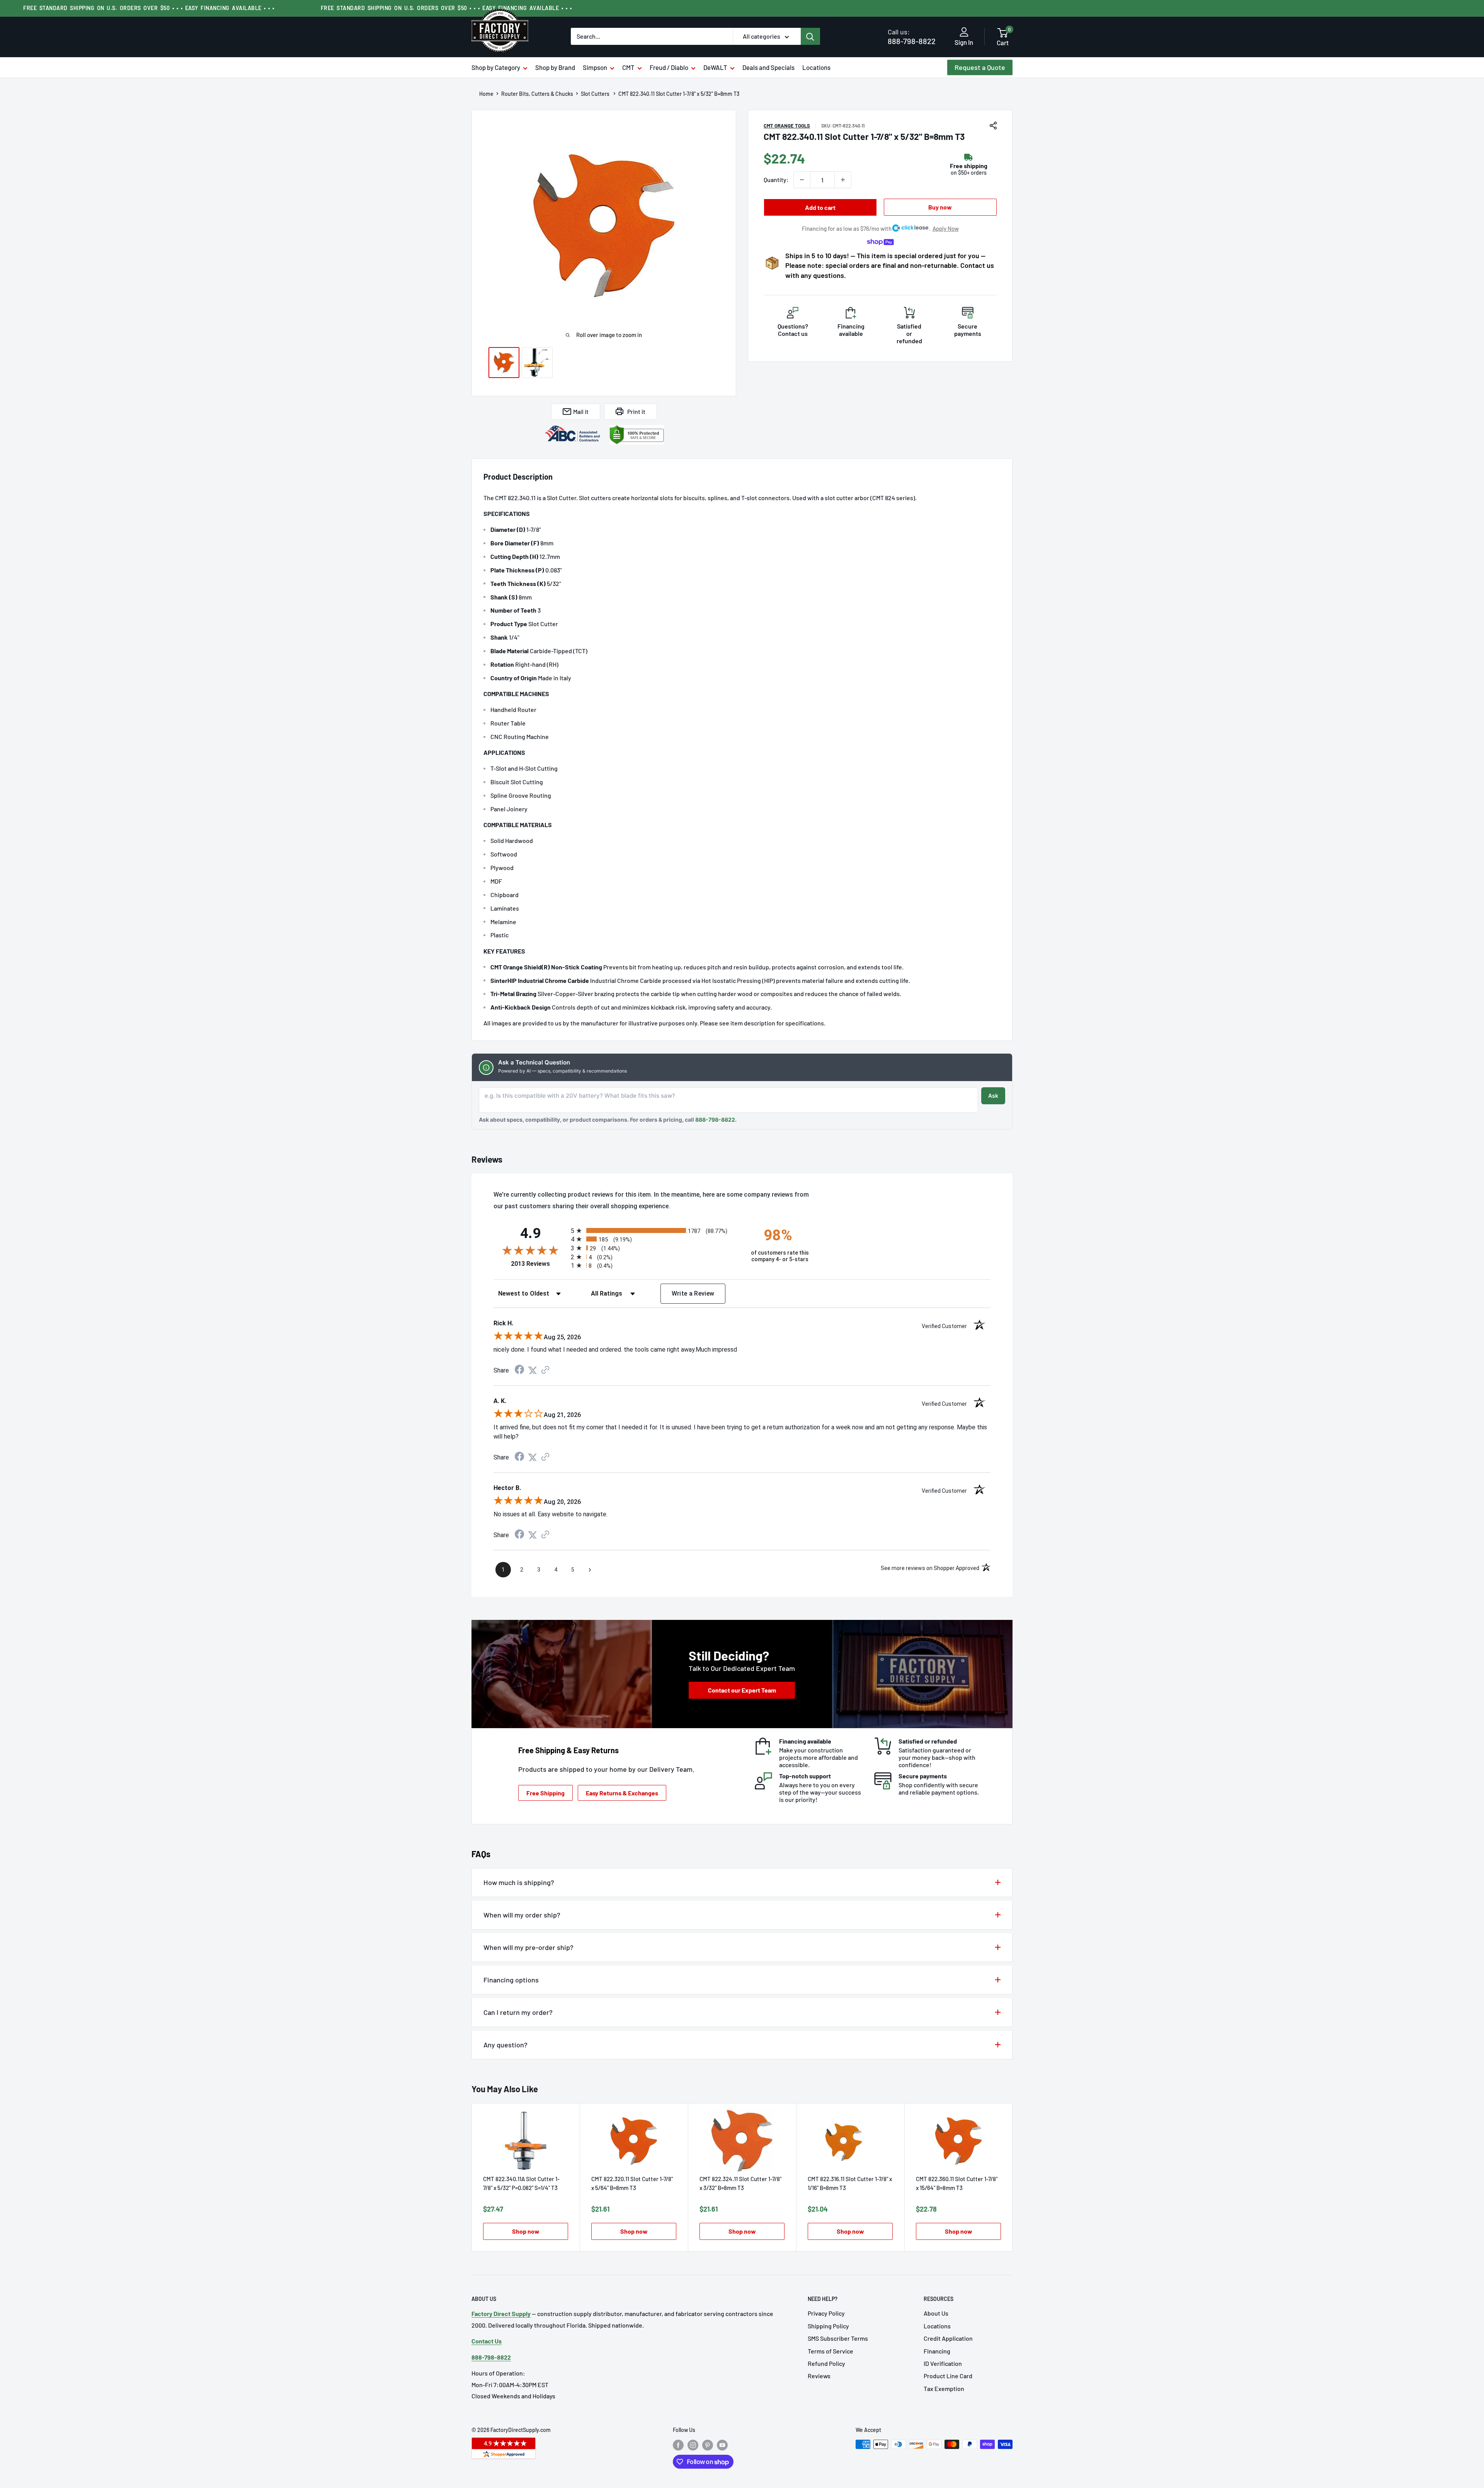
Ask (993, 1096)
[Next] (1013, 2177)
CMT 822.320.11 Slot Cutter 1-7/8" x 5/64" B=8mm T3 (632, 2183)
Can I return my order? (518, 2012)
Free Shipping (545, 1793)
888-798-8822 (912, 37)
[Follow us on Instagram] (693, 2445)
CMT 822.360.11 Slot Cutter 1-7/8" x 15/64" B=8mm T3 (957, 2183)
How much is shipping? (519, 1882)
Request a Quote (980, 67)
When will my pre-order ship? (528, 1947)
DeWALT (715, 67)
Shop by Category (496, 67)
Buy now (940, 207)
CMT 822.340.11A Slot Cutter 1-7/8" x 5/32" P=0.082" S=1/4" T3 (521, 2183)
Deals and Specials (768, 67)
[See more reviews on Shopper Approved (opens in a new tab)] (545, 1370)
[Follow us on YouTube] (722, 2445)
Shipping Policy (828, 2326)
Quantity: (776, 180)
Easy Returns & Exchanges (622, 1793)
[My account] (964, 32)
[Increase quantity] (843, 180)
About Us (936, 2313)
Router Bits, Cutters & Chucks (537, 94)
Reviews (819, 2376)
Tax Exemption (944, 2388)
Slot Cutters (596, 94)
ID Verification (943, 2363)
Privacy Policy (826, 2313)
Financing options (511, 1980)
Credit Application (948, 2338)
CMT (628, 67)
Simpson (595, 67)
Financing (937, 2351)
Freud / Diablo (669, 67)
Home (486, 94)
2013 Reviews (539, 1264)
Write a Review (693, 1293)
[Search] (810, 36)
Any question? (505, 2045)
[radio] (654, 1230)
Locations (816, 67)
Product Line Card (948, 2376)
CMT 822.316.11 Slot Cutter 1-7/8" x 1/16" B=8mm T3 (850, 2183)
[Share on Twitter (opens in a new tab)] (533, 1370)
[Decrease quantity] (802, 180)
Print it (636, 411)
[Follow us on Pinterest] (708, 2445)
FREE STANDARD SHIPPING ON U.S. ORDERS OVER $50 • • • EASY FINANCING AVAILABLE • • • (149, 8)
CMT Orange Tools (787, 126)
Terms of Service (830, 2351)
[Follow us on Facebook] (678, 2445)
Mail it (581, 411)
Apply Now (946, 228)
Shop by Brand (555, 67)
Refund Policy (826, 2363)
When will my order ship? (522, 1915)
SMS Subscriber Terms (838, 2338)
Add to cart (820, 207)
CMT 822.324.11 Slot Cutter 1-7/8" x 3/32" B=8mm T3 (740, 2183)
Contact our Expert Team (742, 1690)
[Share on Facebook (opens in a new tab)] (519, 1370)
